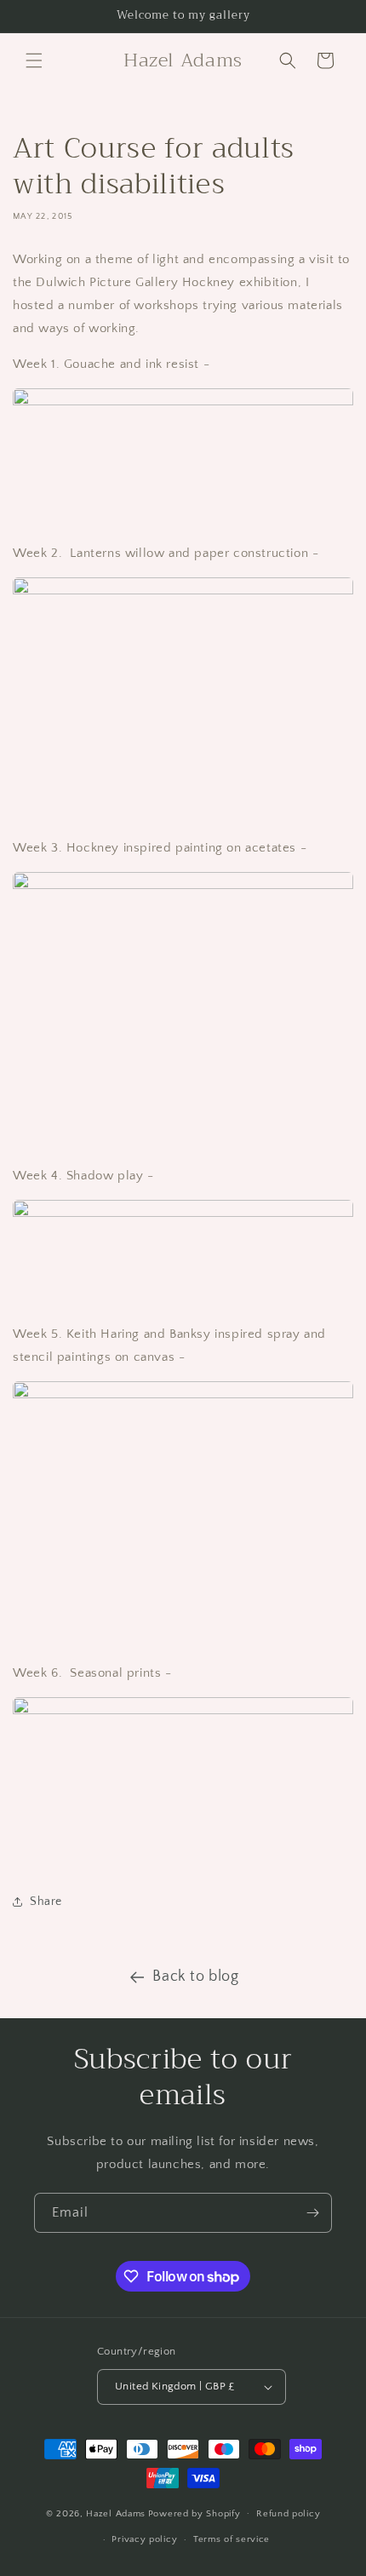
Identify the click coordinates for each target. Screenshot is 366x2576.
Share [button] (46, 1902)
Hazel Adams (116, 2513)
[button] (34, 60)
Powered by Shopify (194, 2513)
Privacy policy (144, 2539)
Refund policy (288, 2514)
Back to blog (195, 1976)
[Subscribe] (312, 2213)
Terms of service (232, 2539)
